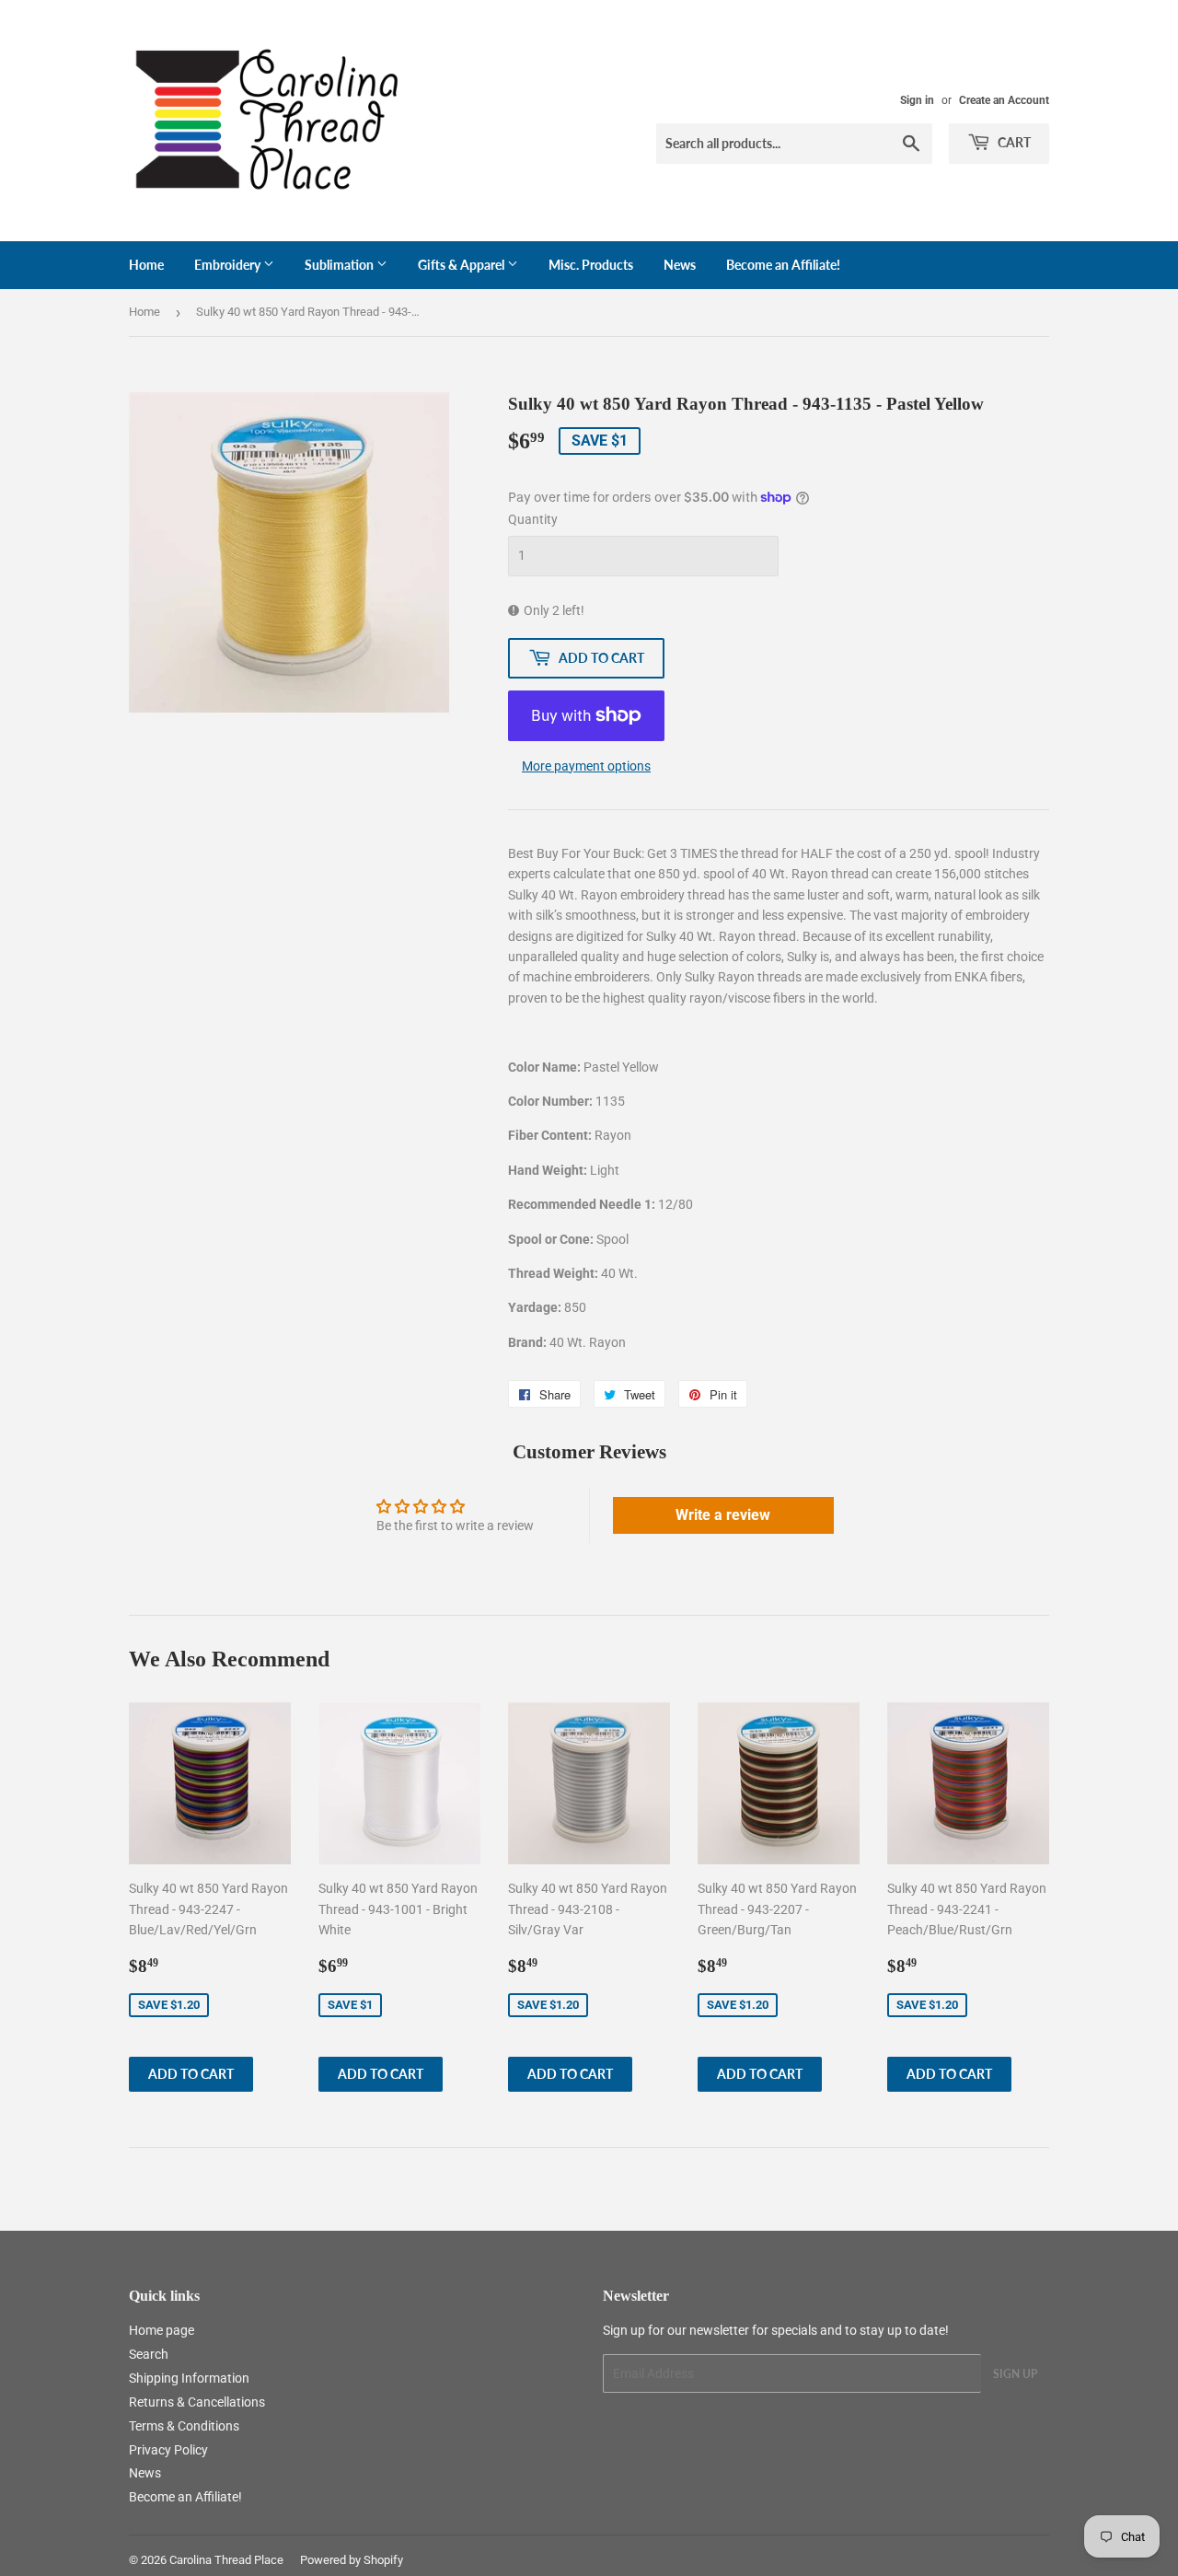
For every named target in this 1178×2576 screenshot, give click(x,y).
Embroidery (229, 265)
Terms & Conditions (184, 2426)
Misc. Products (591, 265)
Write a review (723, 1515)
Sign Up (1015, 2374)
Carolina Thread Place (226, 2560)
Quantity (533, 519)
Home (146, 265)
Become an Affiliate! (783, 265)
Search (149, 2354)
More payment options (586, 766)
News (680, 265)
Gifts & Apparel (462, 265)
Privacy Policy (168, 2450)
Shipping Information (189, 2378)
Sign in (917, 100)
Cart (1013, 142)
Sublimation (341, 265)
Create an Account (1004, 100)
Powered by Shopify (352, 2560)
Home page (162, 2330)
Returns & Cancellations (197, 2402)
